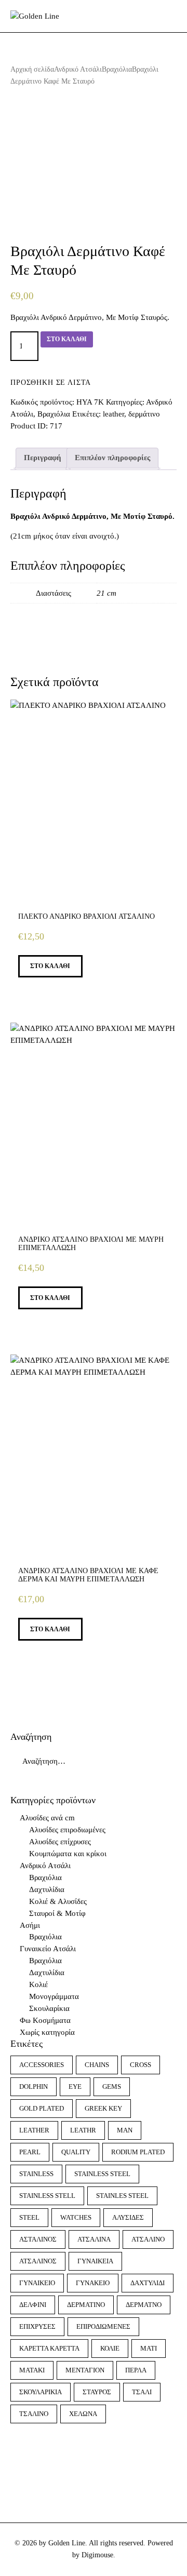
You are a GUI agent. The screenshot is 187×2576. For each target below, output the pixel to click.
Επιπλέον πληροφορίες (112, 458)
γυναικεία (95, 2261)
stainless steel (102, 2174)
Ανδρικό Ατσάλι (78, 69)
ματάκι (32, 2370)
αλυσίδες (128, 2217)
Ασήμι (30, 1925)
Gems (112, 2087)
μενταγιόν (85, 2370)
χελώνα (83, 2414)
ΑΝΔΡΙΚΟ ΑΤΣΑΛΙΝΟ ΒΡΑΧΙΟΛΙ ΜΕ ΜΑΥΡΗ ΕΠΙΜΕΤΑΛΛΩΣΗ (91, 1244)
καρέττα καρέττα (49, 2348)
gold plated (42, 2108)
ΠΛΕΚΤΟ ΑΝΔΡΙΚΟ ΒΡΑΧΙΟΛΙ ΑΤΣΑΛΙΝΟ (86, 916)
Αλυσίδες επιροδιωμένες (67, 1830)
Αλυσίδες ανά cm (47, 1818)
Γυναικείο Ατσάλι (48, 1949)
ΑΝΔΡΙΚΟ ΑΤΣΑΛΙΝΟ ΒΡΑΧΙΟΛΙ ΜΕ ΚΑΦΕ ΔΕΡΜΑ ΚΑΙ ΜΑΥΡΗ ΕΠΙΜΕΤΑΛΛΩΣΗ (88, 1575)
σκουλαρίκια (41, 2392)
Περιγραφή (43, 458)
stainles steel (122, 2196)
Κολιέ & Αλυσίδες (58, 1901)
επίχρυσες (37, 2326)
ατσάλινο (148, 2239)
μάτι (149, 2348)
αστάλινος (38, 2239)
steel (29, 2217)
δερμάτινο (144, 414)
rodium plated (138, 2152)
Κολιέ (38, 1984)
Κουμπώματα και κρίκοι (68, 1854)
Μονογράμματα (54, 1996)
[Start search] (169, 17)
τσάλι (142, 2392)
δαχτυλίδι (148, 2283)
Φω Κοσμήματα (45, 2020)
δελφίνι (33, 2305)
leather (113, 414)
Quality (76, 2152)
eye (75, 2087)
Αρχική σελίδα (32, 69)
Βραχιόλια (117, 69)
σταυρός (97, 2392)
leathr (83, 2130)
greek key (103, 2108)
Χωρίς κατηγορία (47, 2032)
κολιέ (110, 2348)
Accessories (42, 2065)
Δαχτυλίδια (47, 1889)
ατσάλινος (38, 2261)
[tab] (43, 458)
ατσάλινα (94, 2239)
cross (141, 2065)
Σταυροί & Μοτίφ (57, 1913)
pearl (30, 2152)
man (125, 2130)
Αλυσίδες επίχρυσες (60, 1842)
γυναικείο (37, 2283)
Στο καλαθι (67, 339)
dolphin (34, 2087)
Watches (76, 2217)
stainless (36, 2174)
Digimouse (97, 2555)
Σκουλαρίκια (49, 2008)
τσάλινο (34, 2414)
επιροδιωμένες (103, 2326)
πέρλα (136, 2370)
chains (97, 2065)
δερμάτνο (144, 2305)
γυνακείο (93, 2283)
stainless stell (47, 2196)
